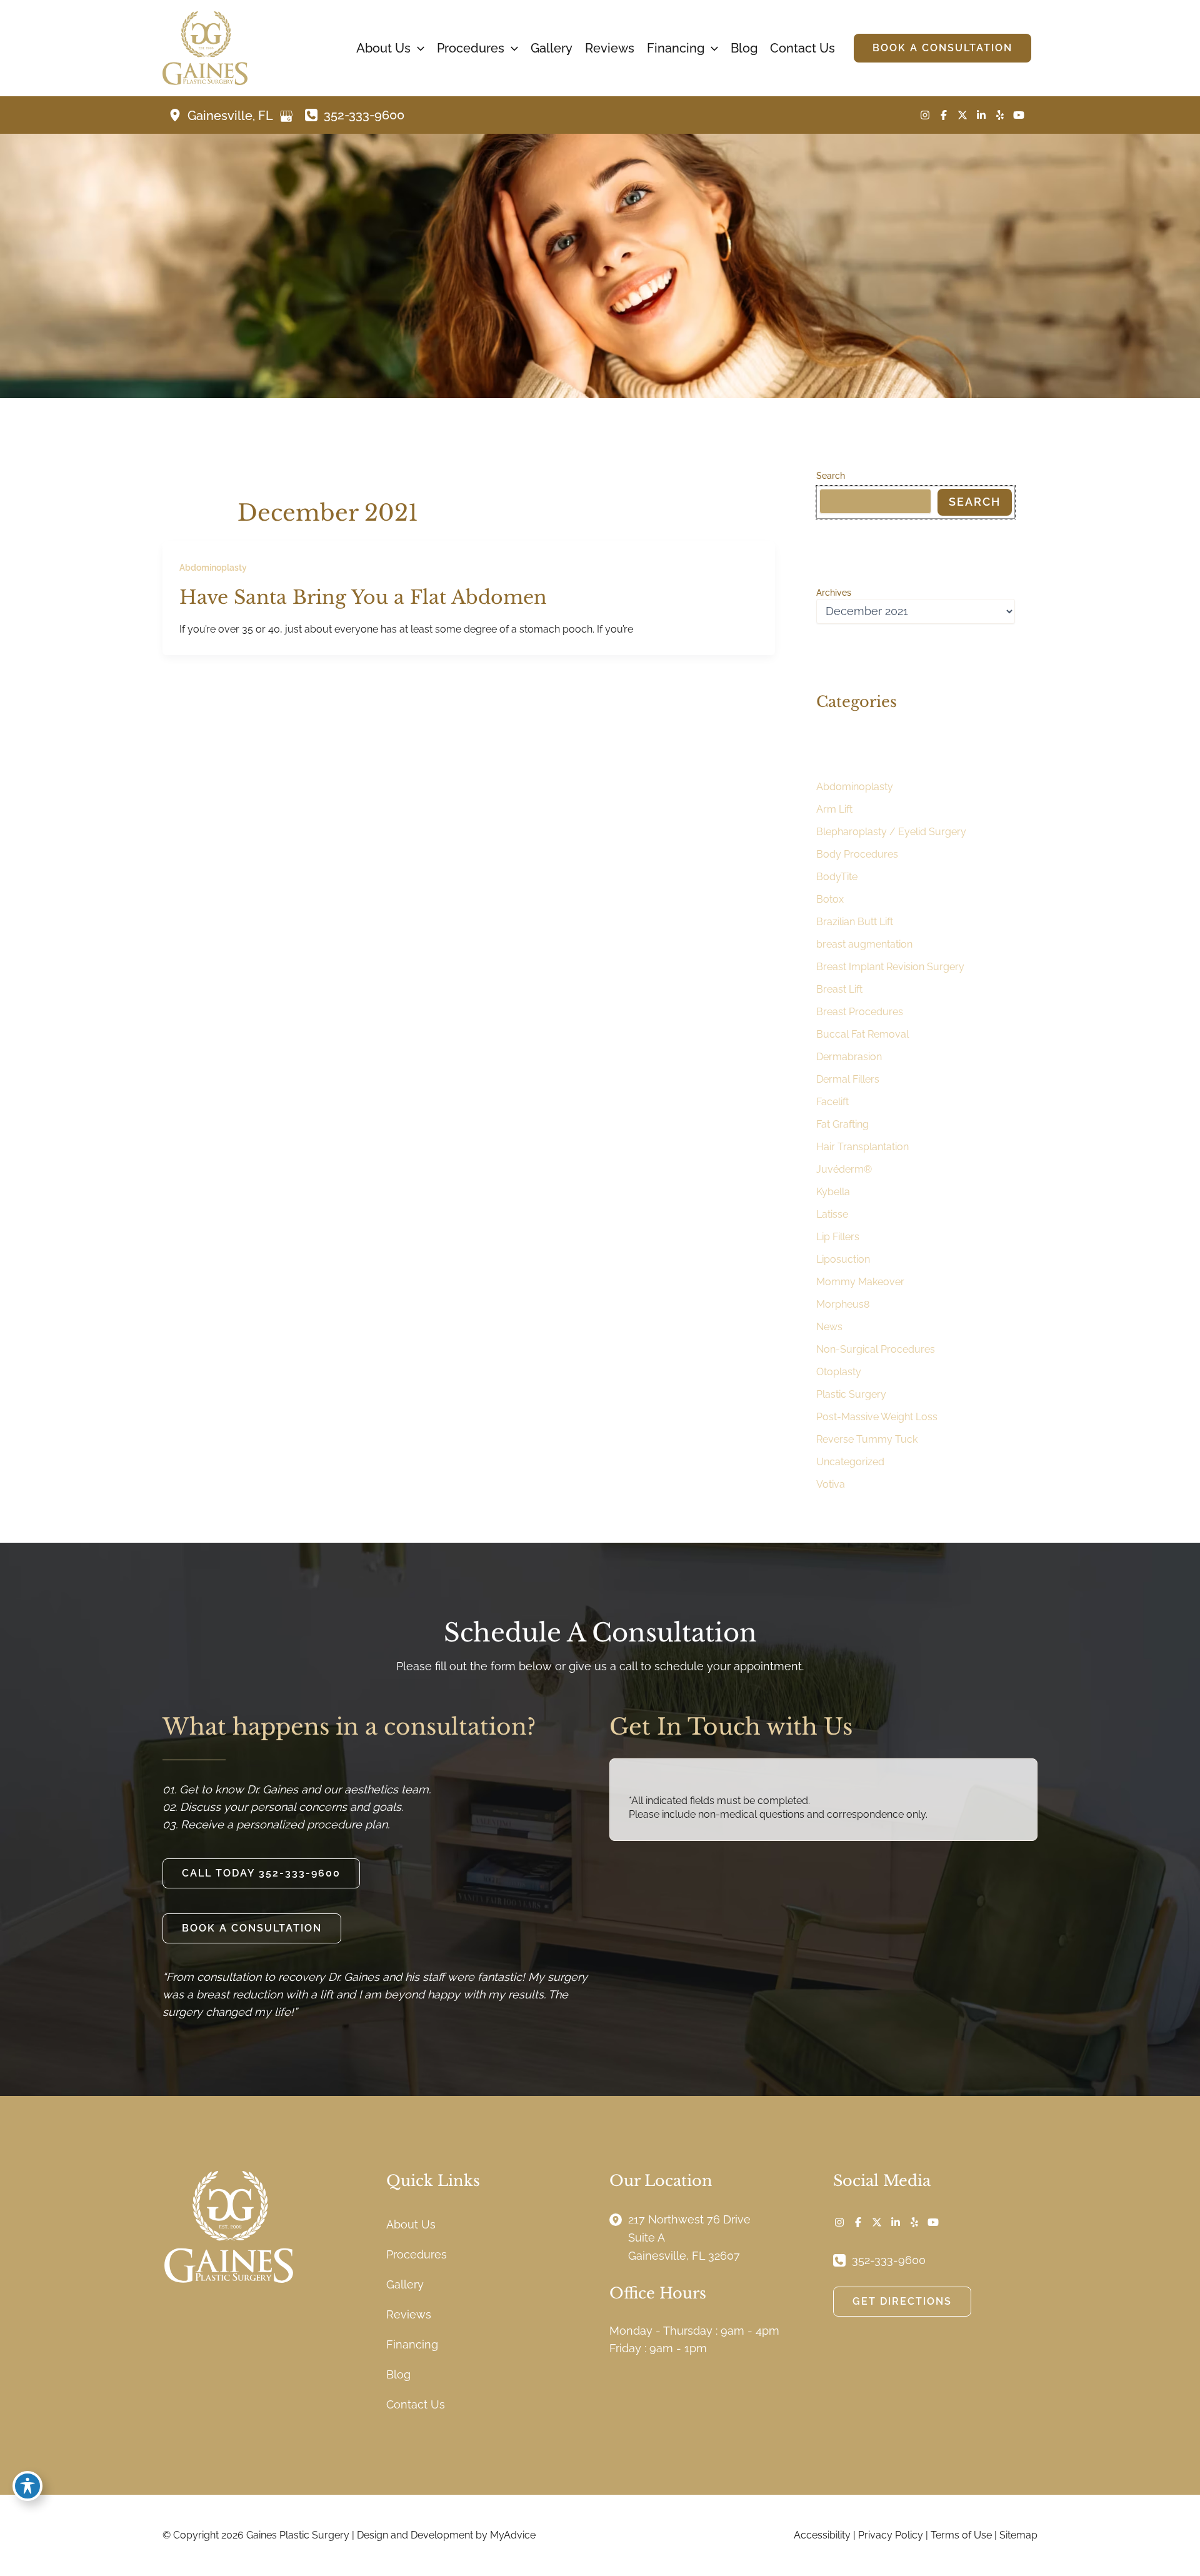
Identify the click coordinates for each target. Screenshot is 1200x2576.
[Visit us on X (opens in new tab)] (962, 115)
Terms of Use (961, 2535)
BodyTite (837, 877)
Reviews (409, 2314)
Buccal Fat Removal (862, 1034)
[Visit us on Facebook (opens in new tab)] (944, 115)
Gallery (405, 2284)
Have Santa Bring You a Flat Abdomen (363, 597)
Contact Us (416, 2404)
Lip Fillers (838, 1237)
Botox (830, 899)
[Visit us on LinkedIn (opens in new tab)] (981, 115)
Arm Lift (834, 809)
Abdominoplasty (213, 568)
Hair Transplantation (862, 1147)
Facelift (832, 1102)
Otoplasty (839, 1372)
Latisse (832, 1214)
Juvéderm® (844, 1169)
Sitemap (1018, 2535)
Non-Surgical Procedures (876, 1349)
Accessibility (822, 2535)
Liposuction (843, 1259)
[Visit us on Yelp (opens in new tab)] (1000, 115)
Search (831, 476)
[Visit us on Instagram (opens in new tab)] (925, 115)
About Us (411, 2224)
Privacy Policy (891, 2535)
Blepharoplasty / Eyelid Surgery (891, 832)
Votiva (831, 1484)
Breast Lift (839, 989)
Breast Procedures (860, 1012)
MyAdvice (513, 2535)
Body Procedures (857, 854)
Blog (398, 2374)
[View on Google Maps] (286, 116)
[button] (417, 48)
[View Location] (178, 115)
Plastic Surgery (851, 1394)
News (829, 1327)
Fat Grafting (842, 1124)
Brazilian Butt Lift (855, 922)
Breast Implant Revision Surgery (890, 967)
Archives (834, 593)
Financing (412, 2344)
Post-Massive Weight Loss (877, 1417)
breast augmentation (864, 944)
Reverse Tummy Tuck (867, 1439)
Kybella (833, 1192)
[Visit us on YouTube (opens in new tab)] (1019, 115)
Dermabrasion (849, 1057)
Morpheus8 (843, 1304)
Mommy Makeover (860, 1282)
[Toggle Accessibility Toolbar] (27, 2486)
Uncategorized (850, 1462)
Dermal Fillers (848, 1079)
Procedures (417, 2254)
